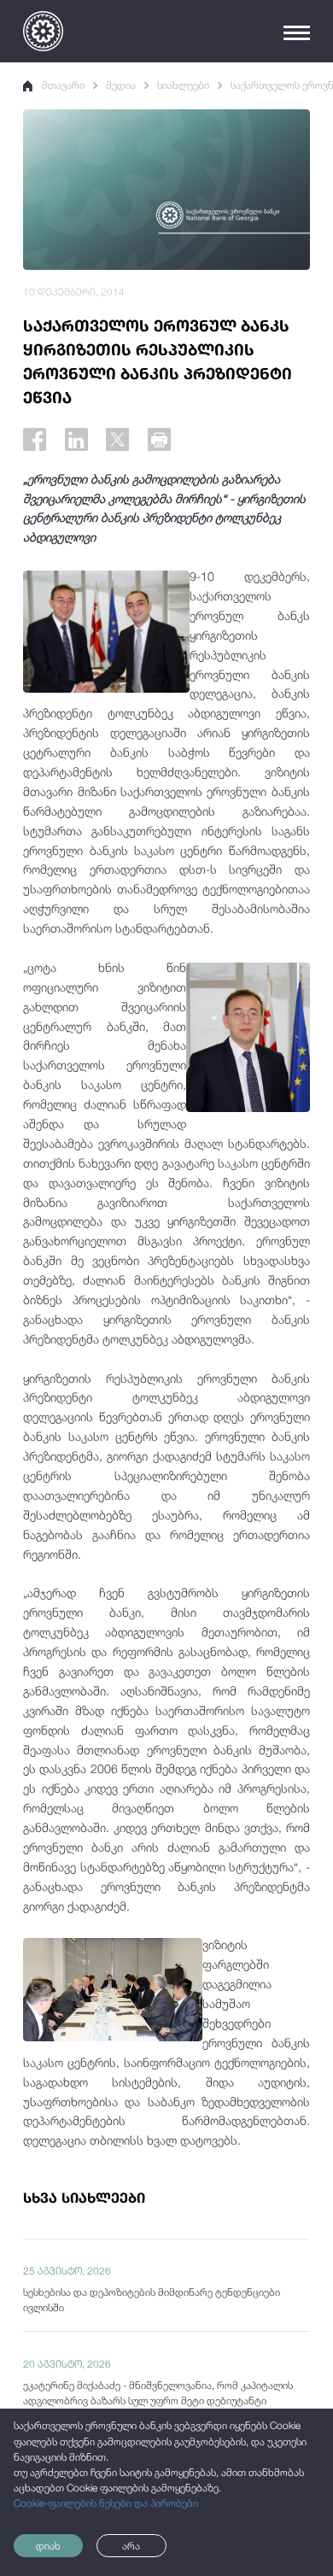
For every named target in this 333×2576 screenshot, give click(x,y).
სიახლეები (183, 85)
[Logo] (43, 31)
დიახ (48, 2546)
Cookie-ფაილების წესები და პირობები (106, 2503)
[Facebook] (35, 439)
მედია (121, 85)
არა (131, 2546)
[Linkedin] (76, 439)
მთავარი (63, 85)
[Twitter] (117, 439)
